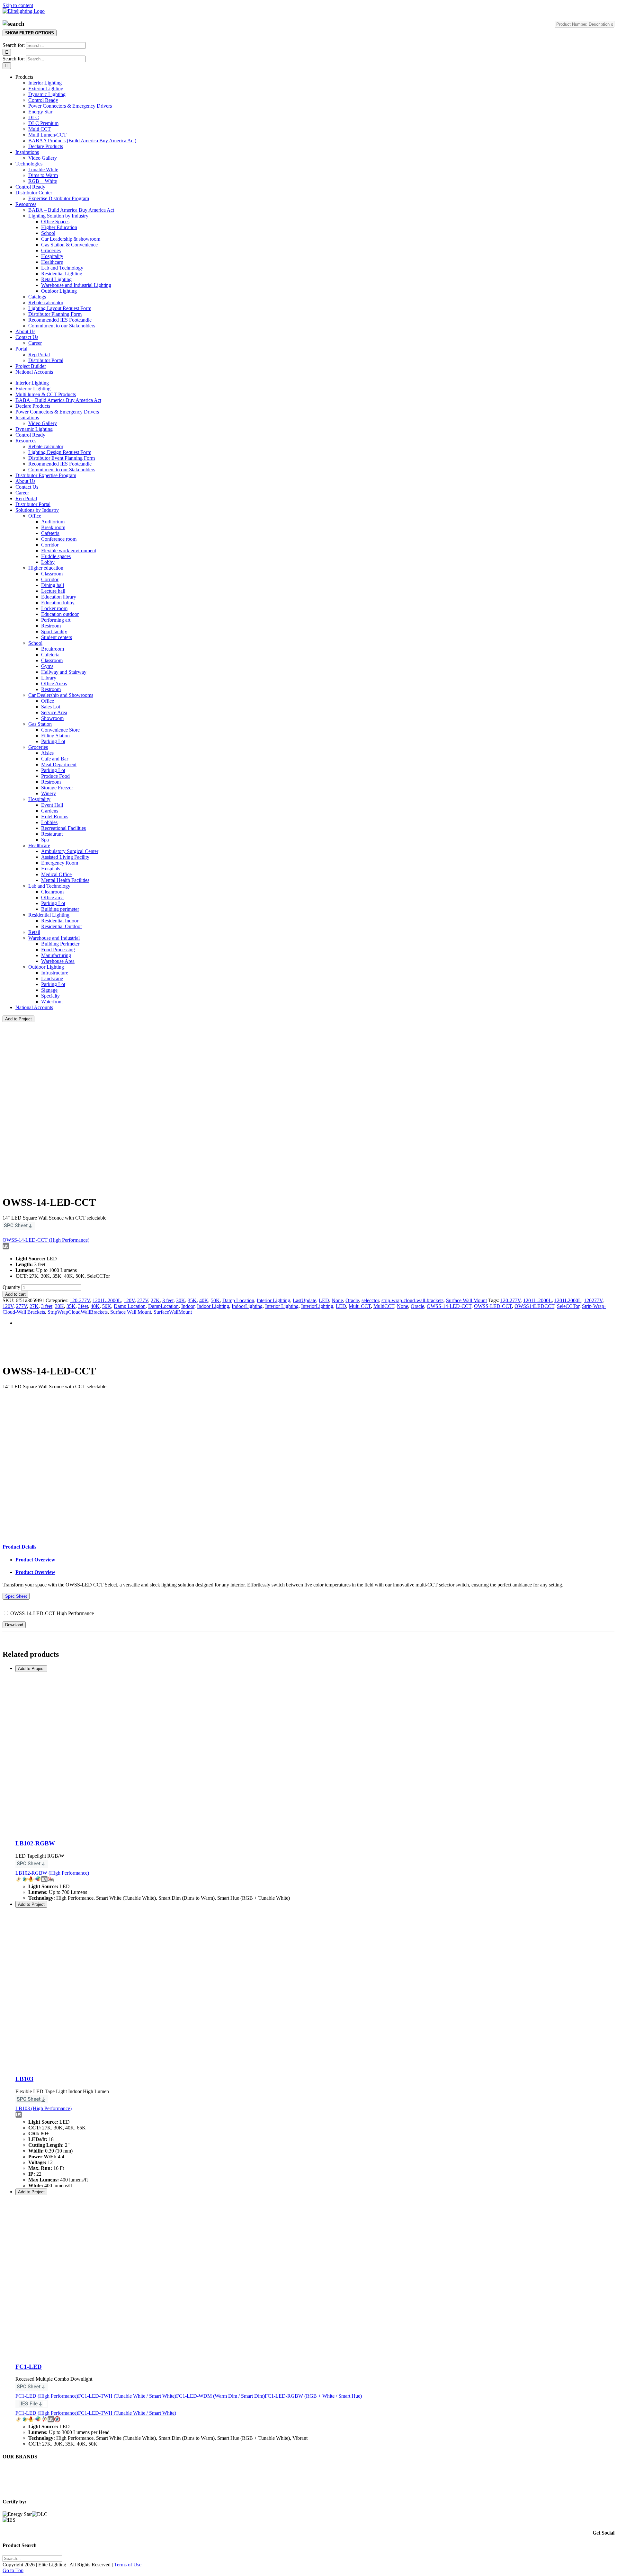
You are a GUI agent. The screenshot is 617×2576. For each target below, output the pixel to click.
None (337, 1300)
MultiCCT (384, 1306)
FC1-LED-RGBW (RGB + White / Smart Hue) (313, 2396)
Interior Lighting (273, 1300)
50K (215, 1300)
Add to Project (18, 1019)
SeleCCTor (568, 1306)
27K (155, 1300)
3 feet (168, 1300)
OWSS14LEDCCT (534, 1306)
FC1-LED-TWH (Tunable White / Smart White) (127, 2396)
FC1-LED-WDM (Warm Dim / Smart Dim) (220, 2396)
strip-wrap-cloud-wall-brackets (412, 1300)
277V (143, 1300)
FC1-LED (29, 2367)
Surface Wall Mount (466, 1300)
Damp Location (238, 1300)
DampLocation (163, 1306)
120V (129, 1300)
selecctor (370, 1300)
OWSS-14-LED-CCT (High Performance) (46, 1240)
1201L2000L (568, 1300)
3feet (83, 1306)
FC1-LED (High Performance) (47, 2396)
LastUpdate (304, 1300)
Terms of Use (128, 2565)
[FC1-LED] (96, 2354)
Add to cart (15, 1294)
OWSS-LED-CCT (493, 1306)
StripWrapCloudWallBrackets (78, 1312)
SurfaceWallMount (173, 1312)
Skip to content (18, 5)
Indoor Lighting (213, 1306)
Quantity (11, 1287)
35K (192, 1300)
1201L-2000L (107, 1300)
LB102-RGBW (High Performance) (52, 1873)
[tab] (19, 1547)
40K (204, 1300)
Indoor (188, 1306)
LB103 (24, 2079)
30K (181, 1300)
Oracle (352, 1300)
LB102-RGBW (35, 1843)
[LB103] (96, 2067)
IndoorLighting (247, 1306)
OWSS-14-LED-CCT (449, 1306)
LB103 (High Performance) (44, 2108)
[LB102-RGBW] (96, 1831)
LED (324, 1300)
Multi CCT (360, 1306)
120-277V (80, 1300)
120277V (593, 1300)
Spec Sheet (16, 1596)
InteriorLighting (317, 1306)
